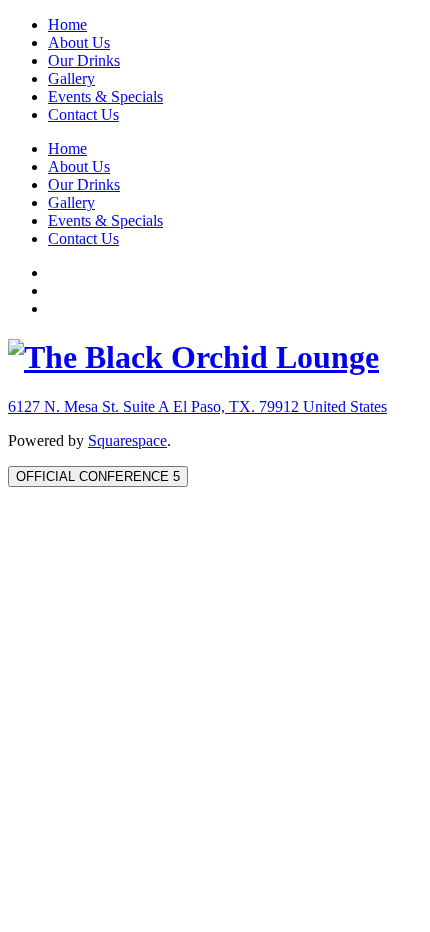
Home (67, 24)
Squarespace (127, 440)
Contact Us (83, 114)
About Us (79, 42)
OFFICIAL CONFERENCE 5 (98, 476)
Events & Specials (105, 96)
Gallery (71, 78)
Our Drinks (84, 60)
